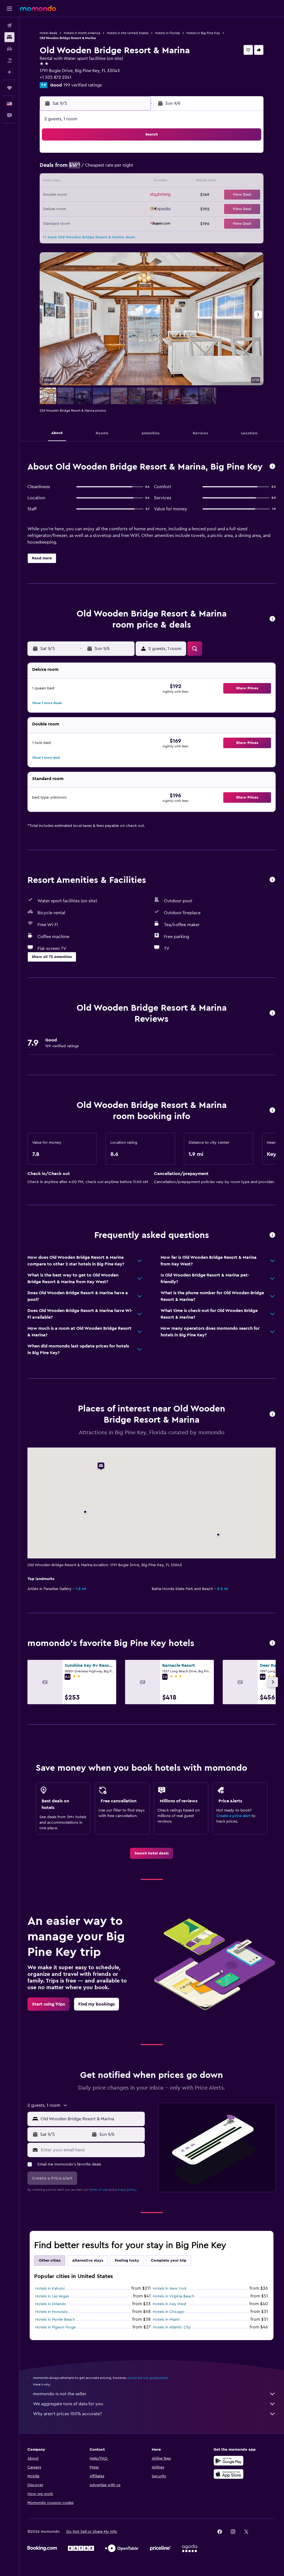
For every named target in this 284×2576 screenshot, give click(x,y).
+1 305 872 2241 (55, 77)
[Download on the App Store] (229, 2474)
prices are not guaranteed (148, 2378)
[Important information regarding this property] (272, 1111)
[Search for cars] (9, 49)
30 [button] (93, 208)
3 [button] (106, 155)
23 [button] (93, 195)
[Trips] (9, 88)
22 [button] (80, 195)
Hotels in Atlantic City (172, 2327)
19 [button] (133, 182)
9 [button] (93, 169)
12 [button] (133, 169)
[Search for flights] (9, 26)
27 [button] (53, 208)
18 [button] (120, 182)
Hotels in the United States (128, 33)
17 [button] (106, 182)
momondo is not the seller (60, 2394)
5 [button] (133, 155)
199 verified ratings (83, 85)
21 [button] (66, 195)
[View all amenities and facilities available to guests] (272, 880)
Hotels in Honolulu (52, 2312)
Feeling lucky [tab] (127, 2261)
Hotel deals (48, 33)
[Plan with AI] (9, 72)
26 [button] (133, 195)
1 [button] (80, 155)
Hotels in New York (170, 2289)
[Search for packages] (9, 60)
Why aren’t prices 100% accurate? (67, 2414)
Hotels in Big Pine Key (203, 33)
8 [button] (80, 169)
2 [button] (93, 155)
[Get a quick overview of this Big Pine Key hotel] (272, 467)
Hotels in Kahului (50, 2289)
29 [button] (80, 208)
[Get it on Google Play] (229, 2461)
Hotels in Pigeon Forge (55, 2327)
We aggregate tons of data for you (68, 2404)
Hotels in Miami (166, 2320)
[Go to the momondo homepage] (38, 8)
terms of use (98, 2190)
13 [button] (53, 182)
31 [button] (231, 208)
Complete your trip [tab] (169, 2261)
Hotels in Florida (167, 33)
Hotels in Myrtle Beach (55, 2320)
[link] (152, 1853)
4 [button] (120, 155)
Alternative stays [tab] (88, 2261)
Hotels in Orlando (51, 2304)
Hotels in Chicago (169, 2312)
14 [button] (66, 182)
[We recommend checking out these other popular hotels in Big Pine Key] (272, 1643)
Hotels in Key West (170, 2304)
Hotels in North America (82, 33)
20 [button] (53, 195)
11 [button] (120, 169)
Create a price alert (233, 1816)
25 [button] (120, 195)
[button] (9, 9)
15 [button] (80, 182)
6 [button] (53, 169)
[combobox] (91, 2119)
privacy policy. (126, 2190)
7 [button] (66, 169)
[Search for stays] (9, 37)
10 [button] (106, 169)
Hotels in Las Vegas (52, 2296)
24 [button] (106, 195)
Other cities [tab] (50, 2261)
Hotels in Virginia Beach (174, 2296)
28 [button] (66, 208)
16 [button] (93, 182)
